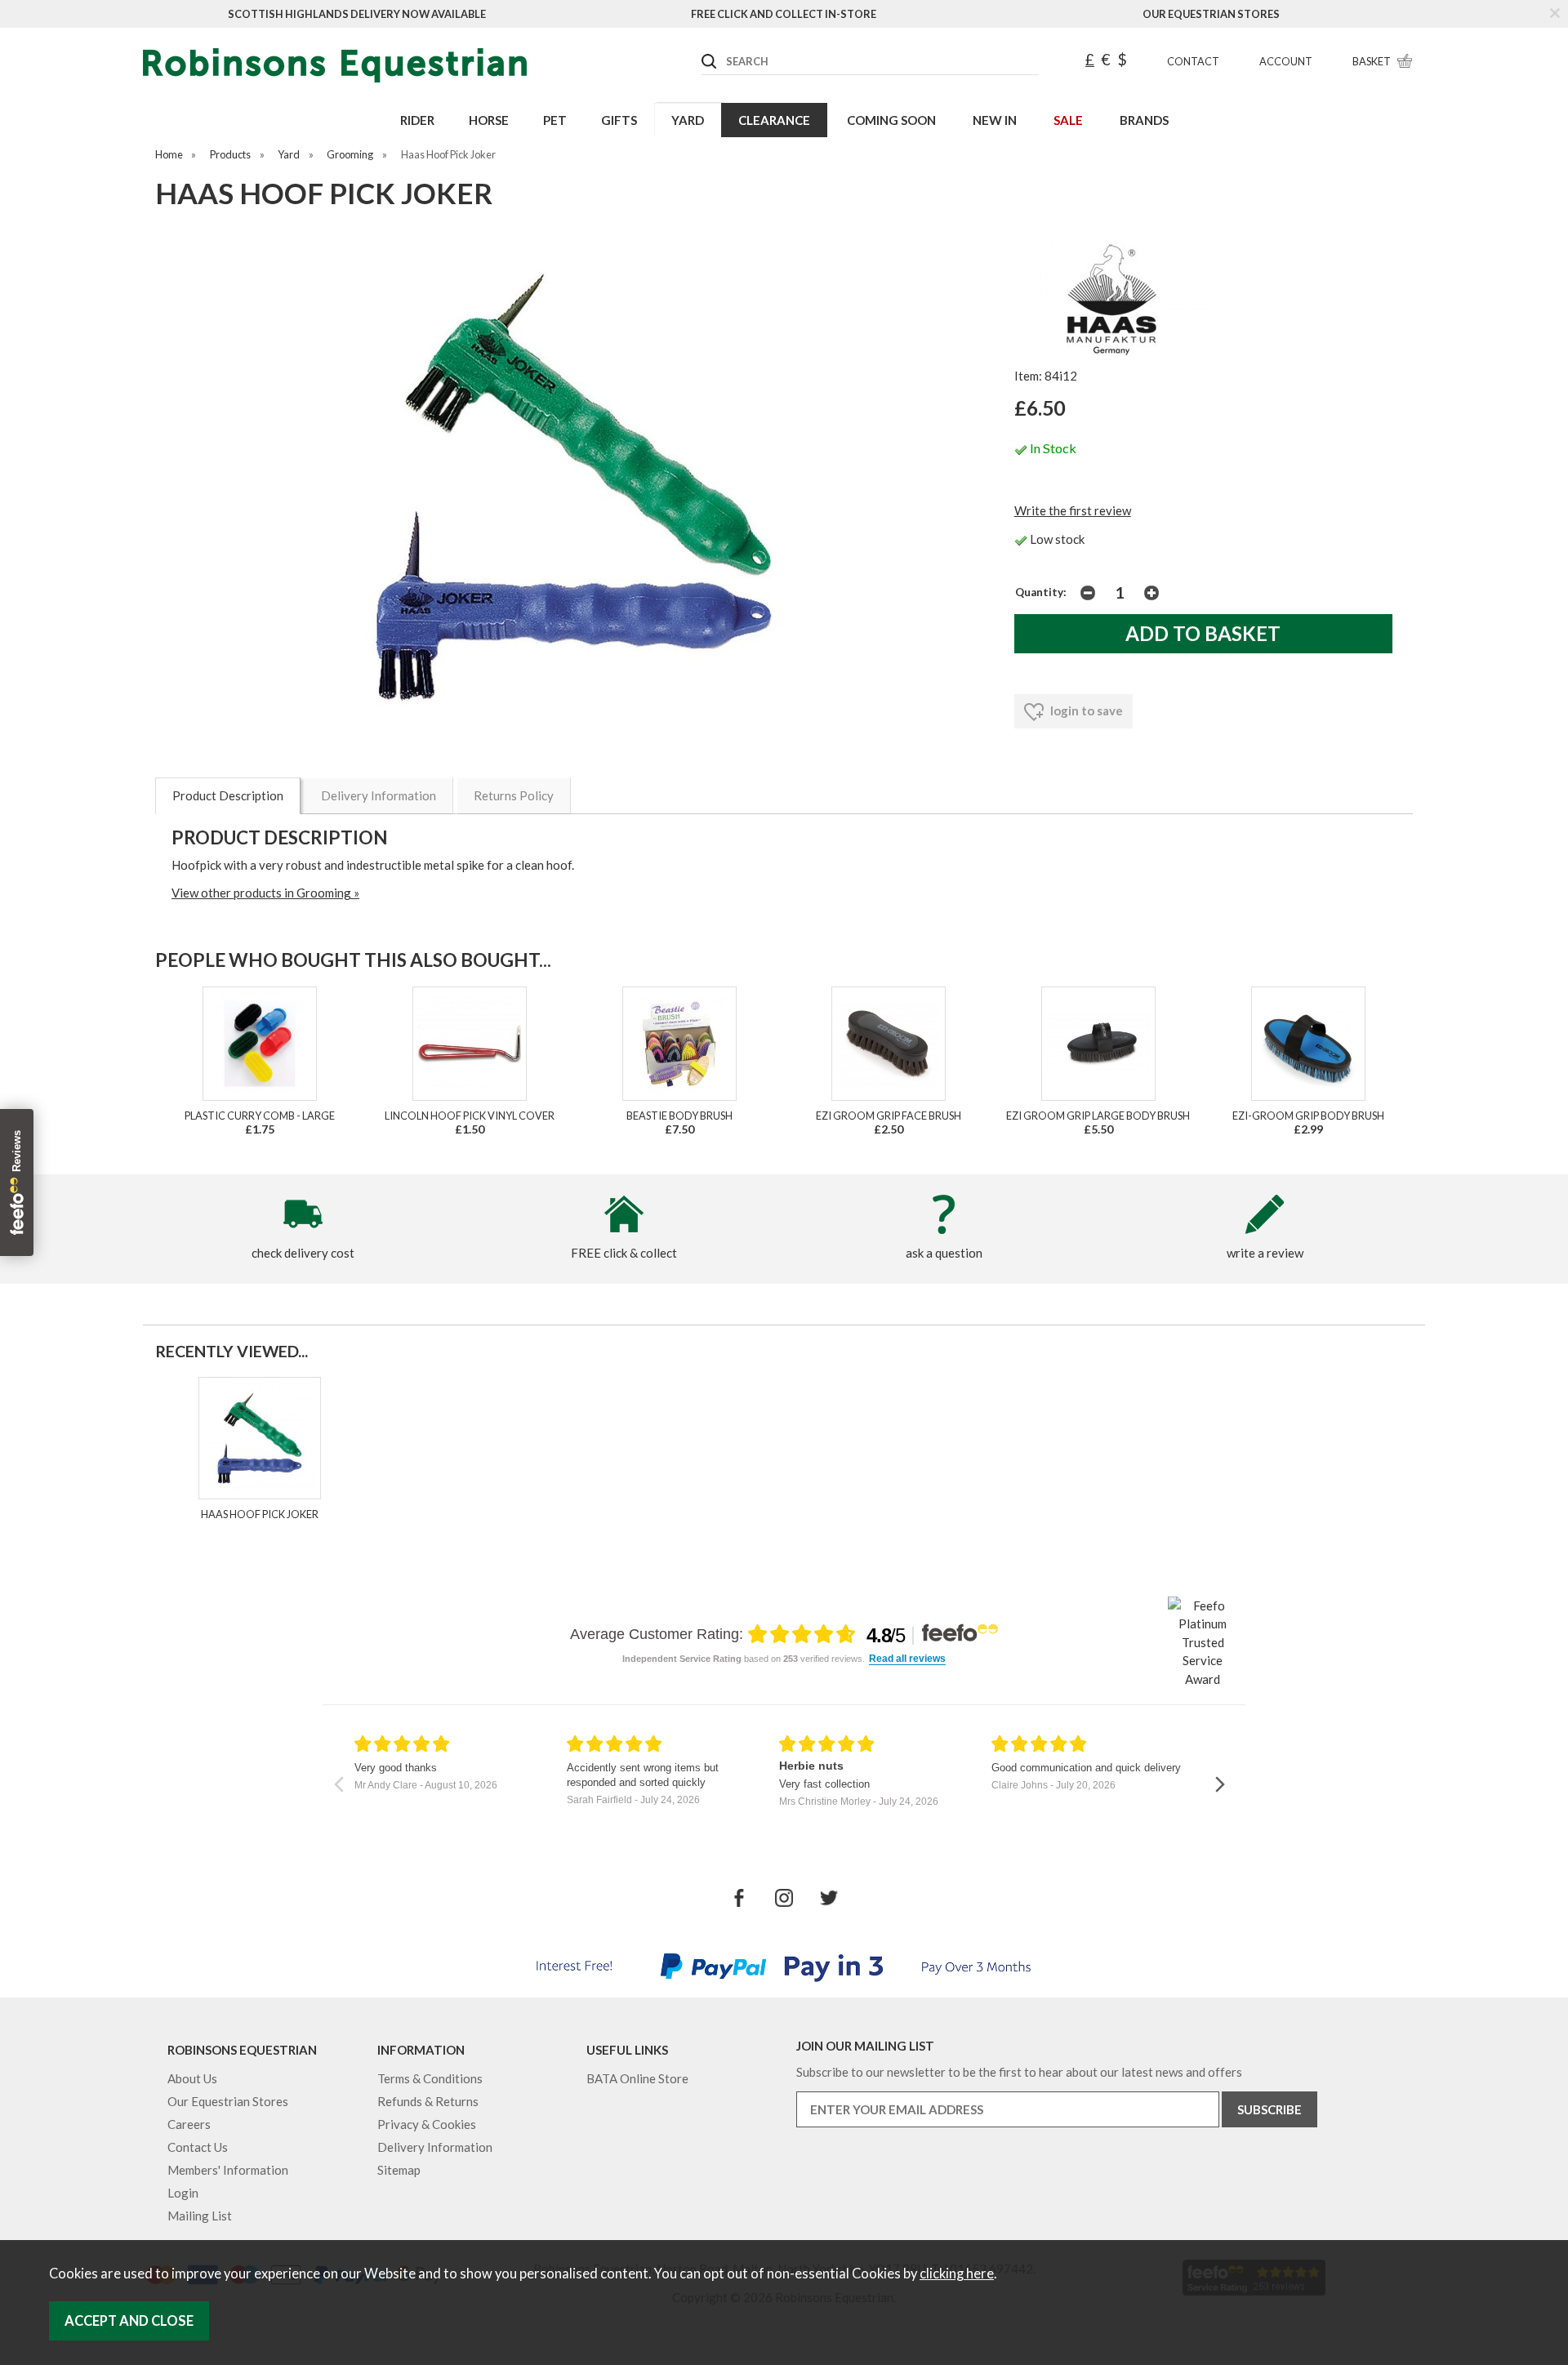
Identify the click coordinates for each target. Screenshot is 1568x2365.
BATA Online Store (637, 2078)
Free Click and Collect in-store (784, 14)
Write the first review (1073, 510)
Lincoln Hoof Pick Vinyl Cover (470, 1116)
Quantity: (1041, 592)
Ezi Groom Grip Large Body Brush (1098, 1116)
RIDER (417, 120)
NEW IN (995, 120)
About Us (192, 2078)
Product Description (228, 795)
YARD (688, 120)
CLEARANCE (774, 120)
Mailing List (200, 2216)
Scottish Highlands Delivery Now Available (357, 14)
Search (702, 48)
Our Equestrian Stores (1211, 14)
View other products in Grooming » (265, 893)
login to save (1085, 710)
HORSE (489, 120)
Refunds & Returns (428, 2101)
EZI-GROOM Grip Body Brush (1308, 1116)
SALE (1068, 120)
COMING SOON (891, 120)
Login (183, 2193)
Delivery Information (379, 795)
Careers (189, 2124)
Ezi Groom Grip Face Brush (889, 1116)
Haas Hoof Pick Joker (260, 1514)
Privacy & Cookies (427, 2124)
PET (555, 120)
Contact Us (198, 2147)
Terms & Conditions (430, 2078)
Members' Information (228, 2170)
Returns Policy (514, 795)
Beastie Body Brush (679, 1116)
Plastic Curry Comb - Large (260, 1116)
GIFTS (619, 120)
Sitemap (399, 2170)
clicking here (957, 2274)
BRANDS (1144, 120)
